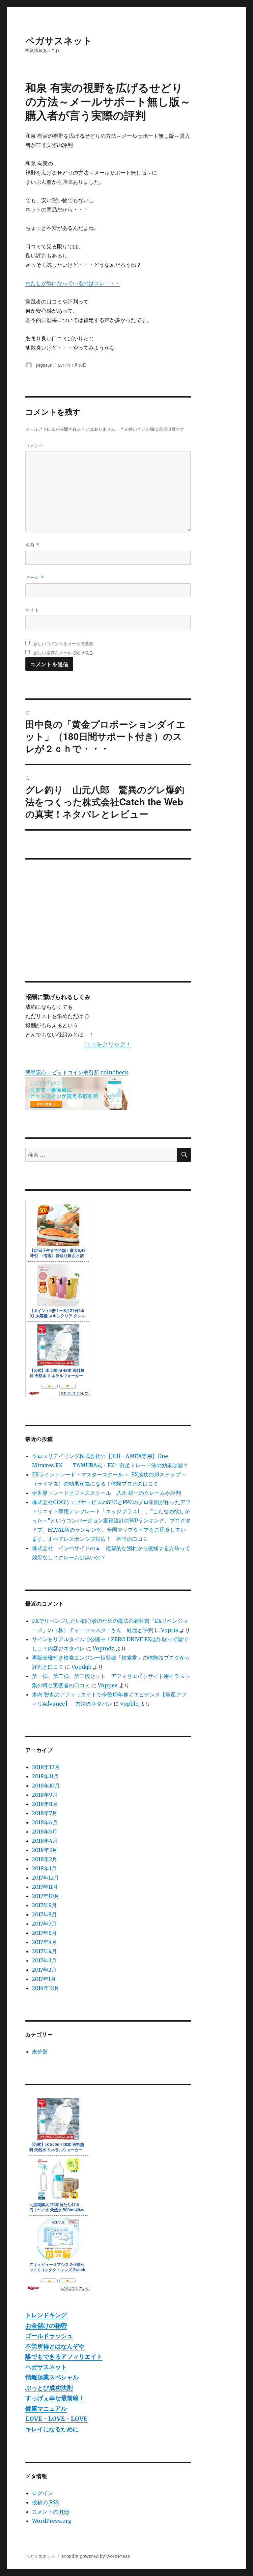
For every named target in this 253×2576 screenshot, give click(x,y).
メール (35, 577)
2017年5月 (44, 1942)
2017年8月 (44, 1914)
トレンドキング (46, 2315)
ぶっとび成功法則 (49, 2388)
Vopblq (129, 1704)
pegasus (44, 365)
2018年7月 (45, 1813)
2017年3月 (44, 1960)
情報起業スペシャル (52, 2377)
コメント (35, 445)
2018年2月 (45, 1859)
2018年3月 (45, 1850)
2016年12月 (46, 1988)
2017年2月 (44, 1970)
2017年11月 (45, 1887)
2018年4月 (45, 1841)
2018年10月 (46, 1786)
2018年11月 (45, 1776)
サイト (32, 610)
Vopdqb (81, 1667)
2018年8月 (45, 1804)
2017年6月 (44, 1933)
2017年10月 (46, 1896)
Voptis (170, 1630)
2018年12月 (46, 1767)
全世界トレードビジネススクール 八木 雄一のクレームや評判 (106, 1493)
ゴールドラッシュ (49, 2336)
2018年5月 (45, 1832)
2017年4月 (44, 1951)
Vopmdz (103, 1648)
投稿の (45, 2502)
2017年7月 (44, 1924)
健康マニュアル (46, 2408)
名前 (32, 545)
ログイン (42, 2493)
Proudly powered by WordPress (96, 2556)
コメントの (51, 2512)
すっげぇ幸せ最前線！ (55, 2398)
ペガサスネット (59, 40)
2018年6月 (45, 1822)
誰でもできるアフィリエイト (64, 2357)
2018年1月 (44, 1868)
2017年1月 (44, 1979)
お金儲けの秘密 (46, 2326)
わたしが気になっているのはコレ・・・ (73, 283)
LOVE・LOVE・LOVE (56, 2419)
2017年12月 (45, 1878)
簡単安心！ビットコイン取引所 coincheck (77, 1072)
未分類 (40, 2052)
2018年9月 (45, 1795)
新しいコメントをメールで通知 (63, 643)
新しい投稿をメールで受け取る (63, 653)
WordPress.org (52, 2521)
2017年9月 (44, 1905)
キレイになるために (52, 2429)
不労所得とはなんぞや (55, 2346)
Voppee (108, 1685)
